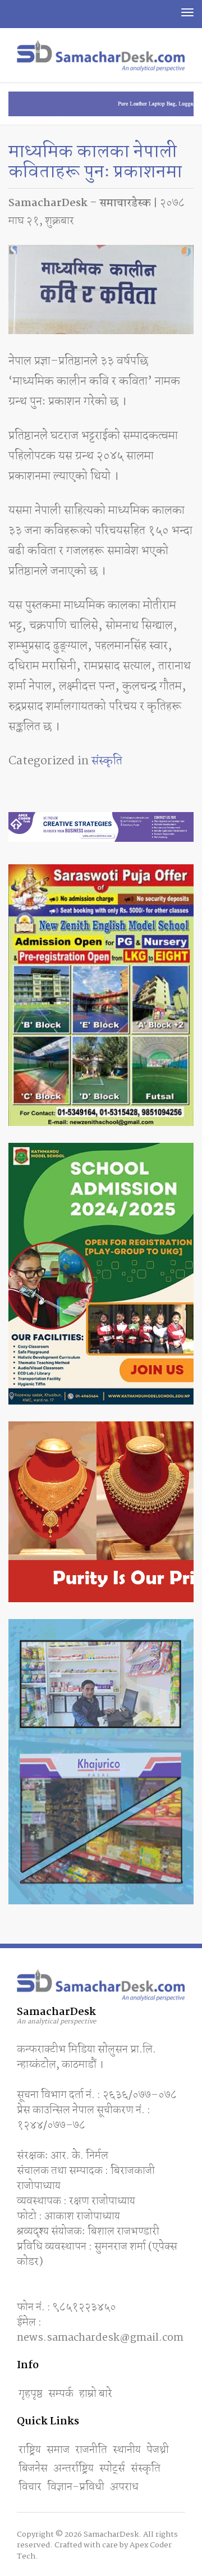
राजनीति (91, 2450)
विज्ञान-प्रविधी (76, 2487)
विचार (30, 2487)
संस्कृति (107, 761)
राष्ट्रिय (30, 2450)
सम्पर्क (61, 2394)
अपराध (124, 2487)
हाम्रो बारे (96, 2394)
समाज (58, 2450)
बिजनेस (33, 2469)
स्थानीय (127, 2450)
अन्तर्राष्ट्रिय (74, 2469)
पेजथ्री (158, 2450)
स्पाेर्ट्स (112, 2469)
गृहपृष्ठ (31, 2394)
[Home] (101, 56)
